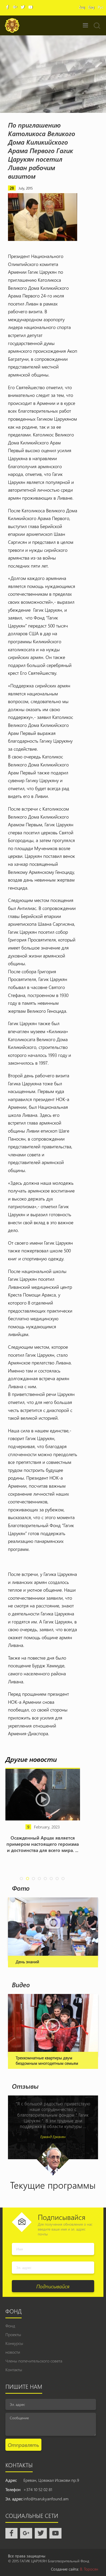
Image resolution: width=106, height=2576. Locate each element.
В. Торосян (89, 2569)
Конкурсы (14, 2343)
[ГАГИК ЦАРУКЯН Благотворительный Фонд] (12, 25)
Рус (100, 7)
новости (13, 2352)
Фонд (10, 2326)
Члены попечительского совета (34, 2361)
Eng (91, 7)
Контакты (14, 2370)
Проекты (13, 2334)
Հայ (82, 7)
